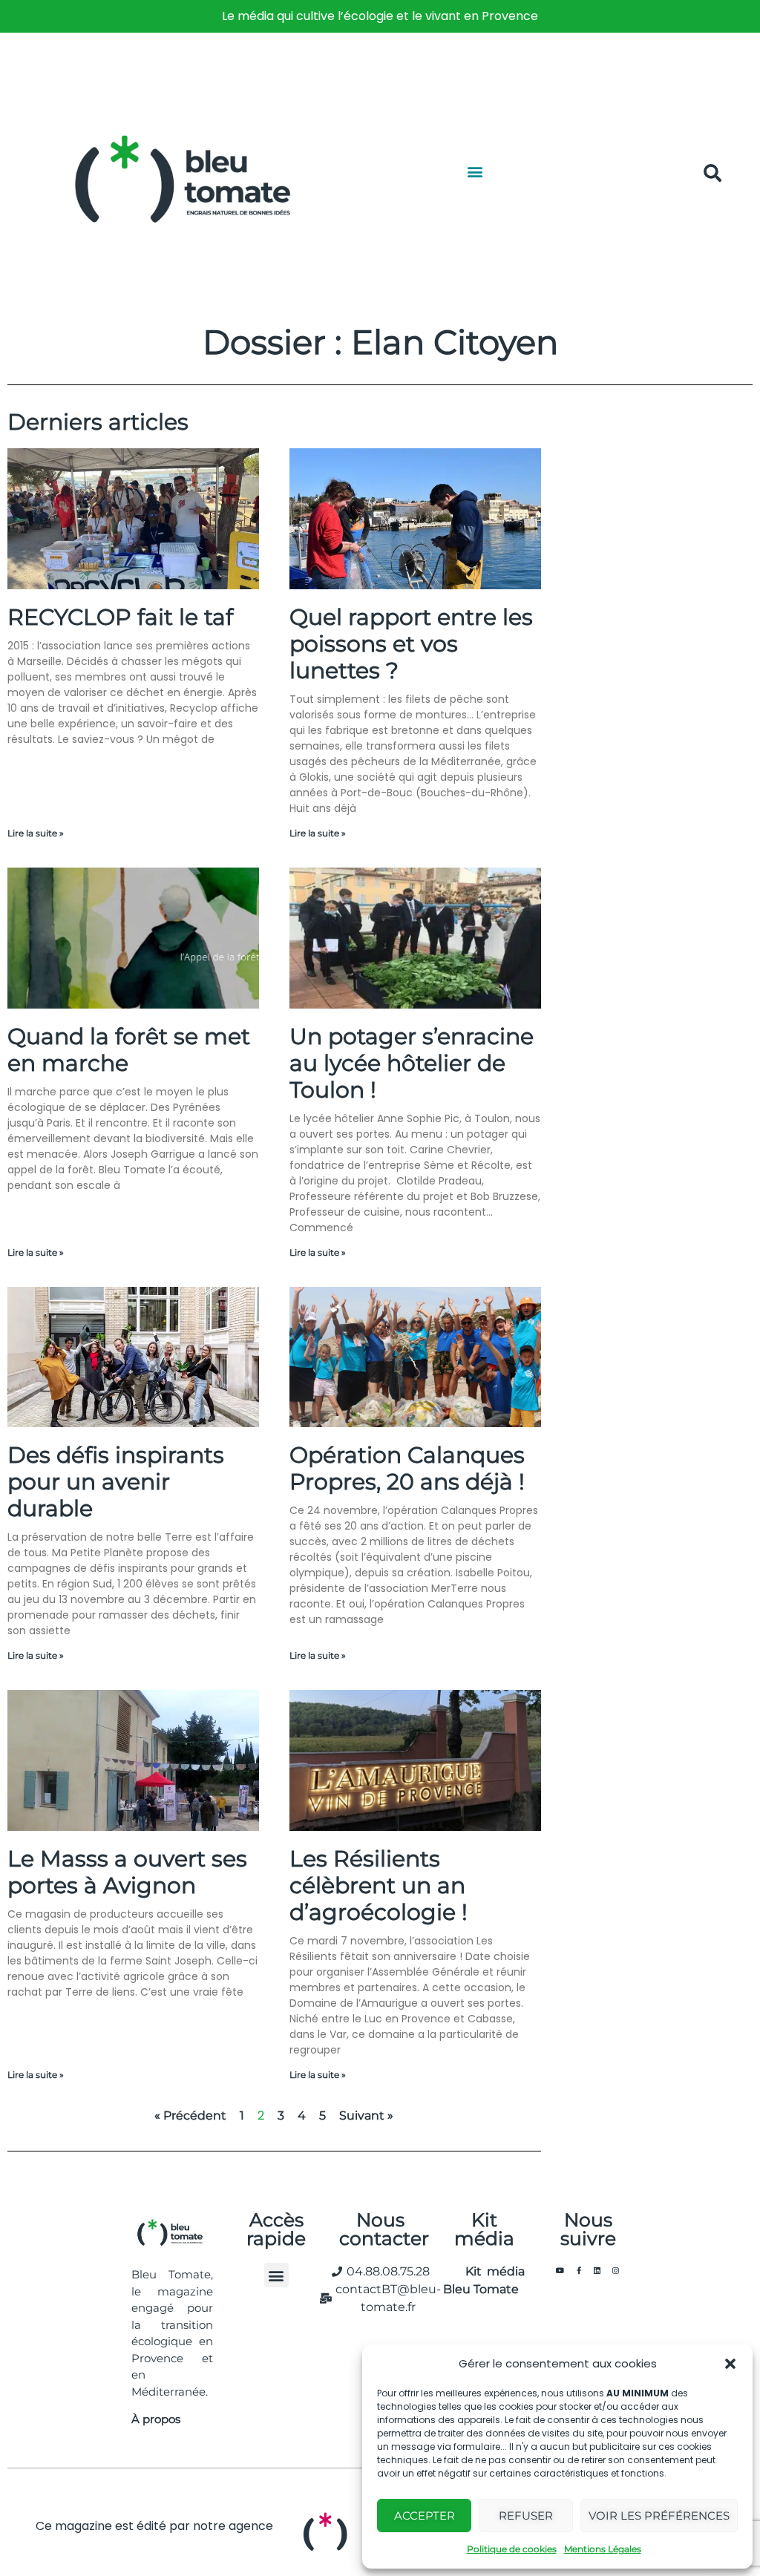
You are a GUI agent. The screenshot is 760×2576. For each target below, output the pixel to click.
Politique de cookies (512, 2549)
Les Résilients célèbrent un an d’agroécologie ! (379, 1885)
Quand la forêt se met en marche (129, 1050)
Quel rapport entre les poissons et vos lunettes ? (411, 644)
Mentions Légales (603, 2549)
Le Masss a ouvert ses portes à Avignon (127, 1872)
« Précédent (190, 2115)
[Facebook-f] (579, 2270)
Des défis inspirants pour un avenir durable (116, 1482)
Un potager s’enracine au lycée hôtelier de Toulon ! (412, 1063)
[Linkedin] (597, 2270)
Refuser (526, 2516)
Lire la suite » (36, 833)
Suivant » (366, 2115)
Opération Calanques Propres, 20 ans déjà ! (407, 1468)
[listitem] (380, 16)
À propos (156, 2419)
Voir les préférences (659, 2516)
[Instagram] (616, 2270)
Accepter (425, 2516)
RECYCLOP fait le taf (120, 617)
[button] (730, 2364)
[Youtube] (560, 2270)
